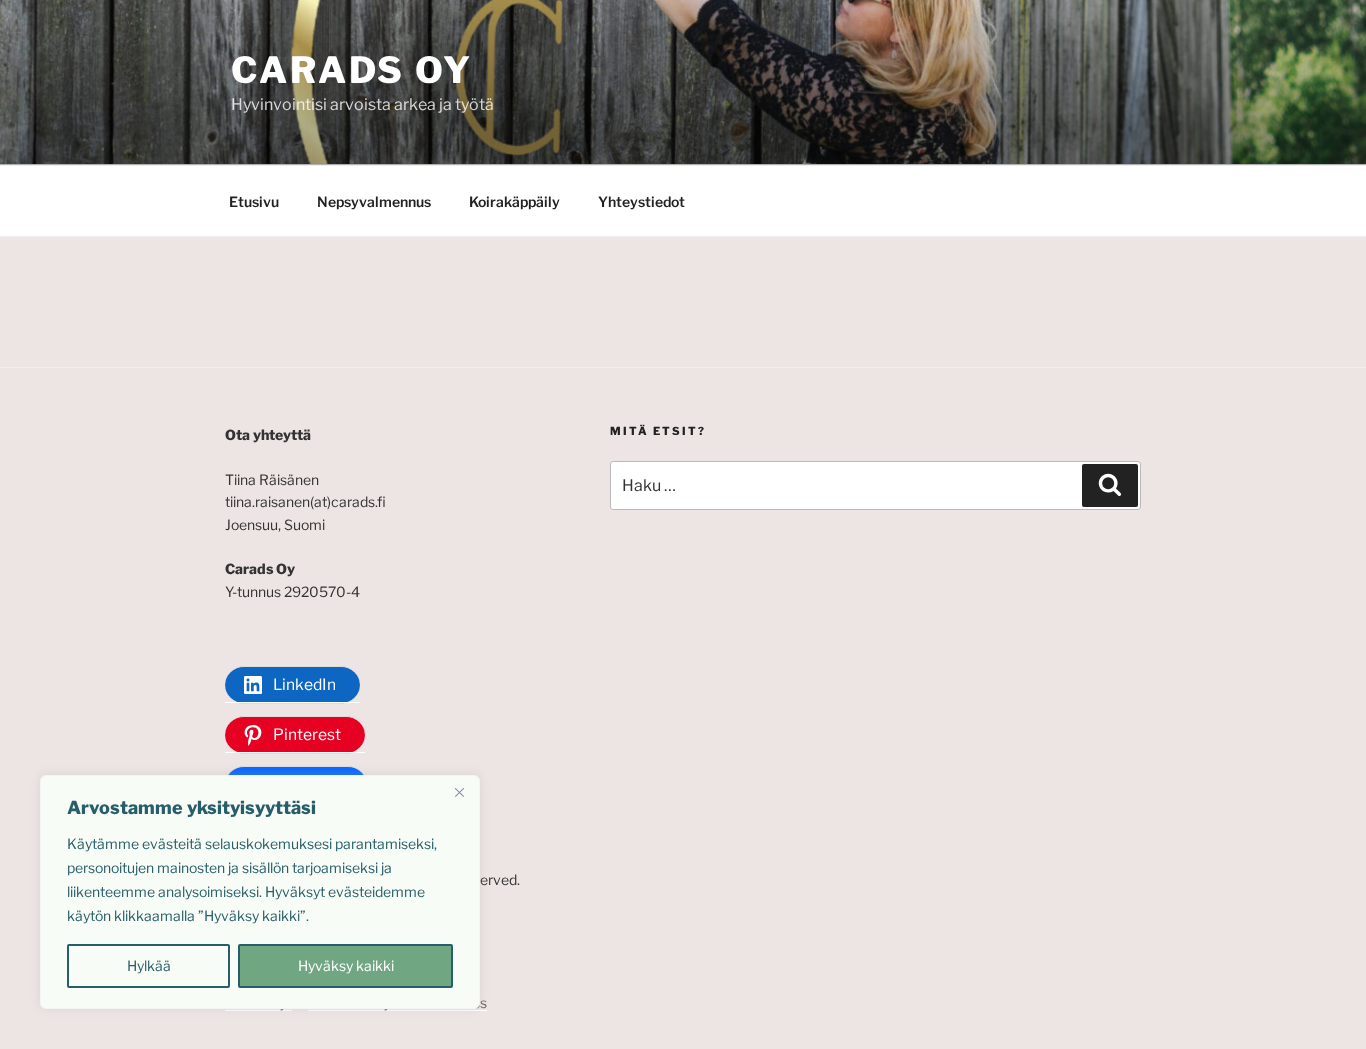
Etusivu (254, 201)
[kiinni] (459, 792)
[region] (260, 892)
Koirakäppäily (514, 201)
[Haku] (1110, 485)
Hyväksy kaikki (346, 965)
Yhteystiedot (641, 201)
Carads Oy (352, 70)
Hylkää (149, 965)
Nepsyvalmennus (374, 201)
